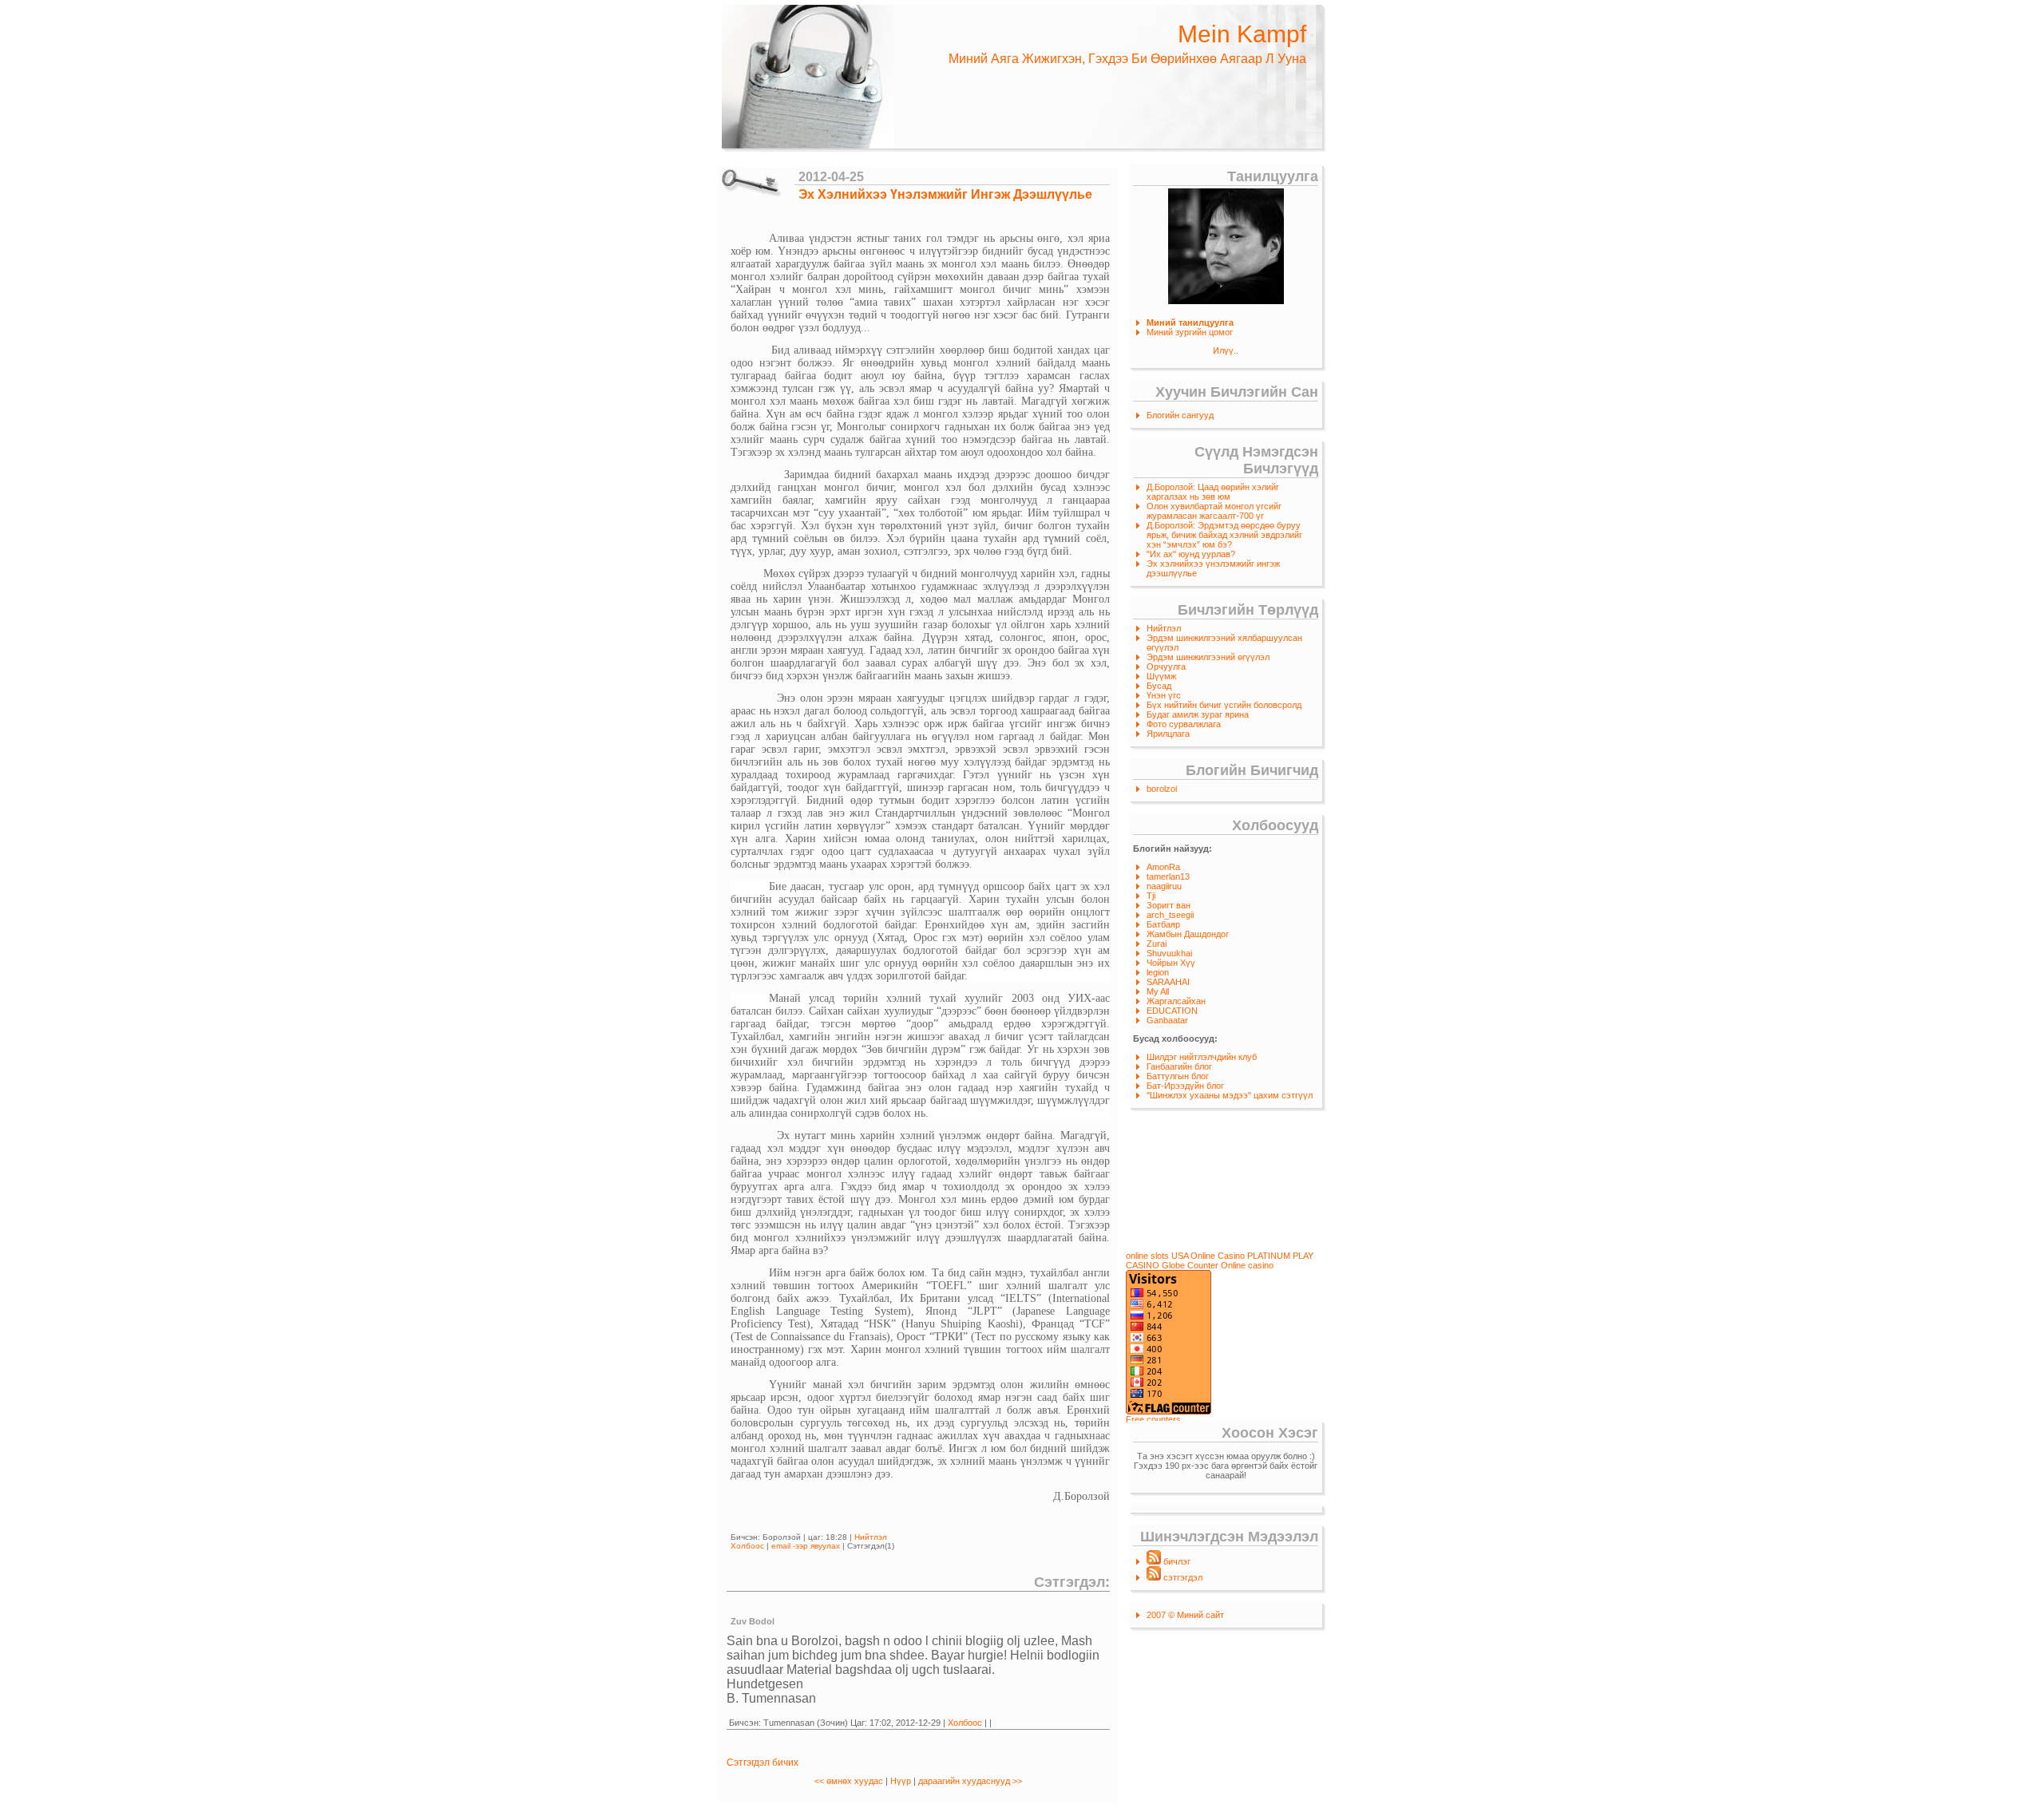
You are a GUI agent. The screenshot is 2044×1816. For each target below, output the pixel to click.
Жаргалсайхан (1176, 1001)
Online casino (1247, 1265)
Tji (1151, 896)
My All (1158, 991)
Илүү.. (1226, 350)
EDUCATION (1172, 1011)
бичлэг (1176, 1561)
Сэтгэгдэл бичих (763, 1763)
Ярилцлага (1168, 734)
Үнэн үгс (1164, 695)
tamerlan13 (1168, 876)
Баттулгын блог (1178, 1076)
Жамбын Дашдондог (1188, 934)
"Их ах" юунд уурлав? (1191, 554)
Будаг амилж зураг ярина (1198, 714)
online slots (1147, 1256)
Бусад (1159, 686)
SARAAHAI (1168, 982)
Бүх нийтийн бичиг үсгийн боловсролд (1224, 705)
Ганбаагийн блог (1179, 1066)
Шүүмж (1161, 676)
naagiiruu (1164, 886)
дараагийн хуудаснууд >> (970, 1781)
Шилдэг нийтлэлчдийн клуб (1202, 1057)
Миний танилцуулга (1190, 322)
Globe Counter (1190, 1265)
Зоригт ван (1169, 905)
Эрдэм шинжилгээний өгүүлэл (1208, 657)
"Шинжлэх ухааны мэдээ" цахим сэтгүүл (1230, 1095)
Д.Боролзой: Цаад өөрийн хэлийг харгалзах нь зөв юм (1213, 492)
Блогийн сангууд (1180, 415)
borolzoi (1162, 789)
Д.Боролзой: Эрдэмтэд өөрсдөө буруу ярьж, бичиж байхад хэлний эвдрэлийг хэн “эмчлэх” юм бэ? (1224, 535)
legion (1158, 972)
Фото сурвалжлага (1184, 724)
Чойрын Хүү (1171, 963)
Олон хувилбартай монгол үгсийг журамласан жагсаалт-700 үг (1214, 511)
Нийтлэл (1164, 628)
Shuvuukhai (1169, 953)
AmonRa (1163, 867)
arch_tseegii (1170, 915)
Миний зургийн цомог (1190, 332)
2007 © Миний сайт (1185, 1615)
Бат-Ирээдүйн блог (1185, 1086)
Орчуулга (1166, 667)
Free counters (1153, 1419)
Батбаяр (1163, 924)
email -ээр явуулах (806, 1546)
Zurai (1157, 944)
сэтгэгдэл (1182, 1577)
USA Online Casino (1208, 1256)
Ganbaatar (1167, 1020)
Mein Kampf (1242, 34)
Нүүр (901, 1781)
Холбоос (747, 1546)
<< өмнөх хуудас (850, 1781)
